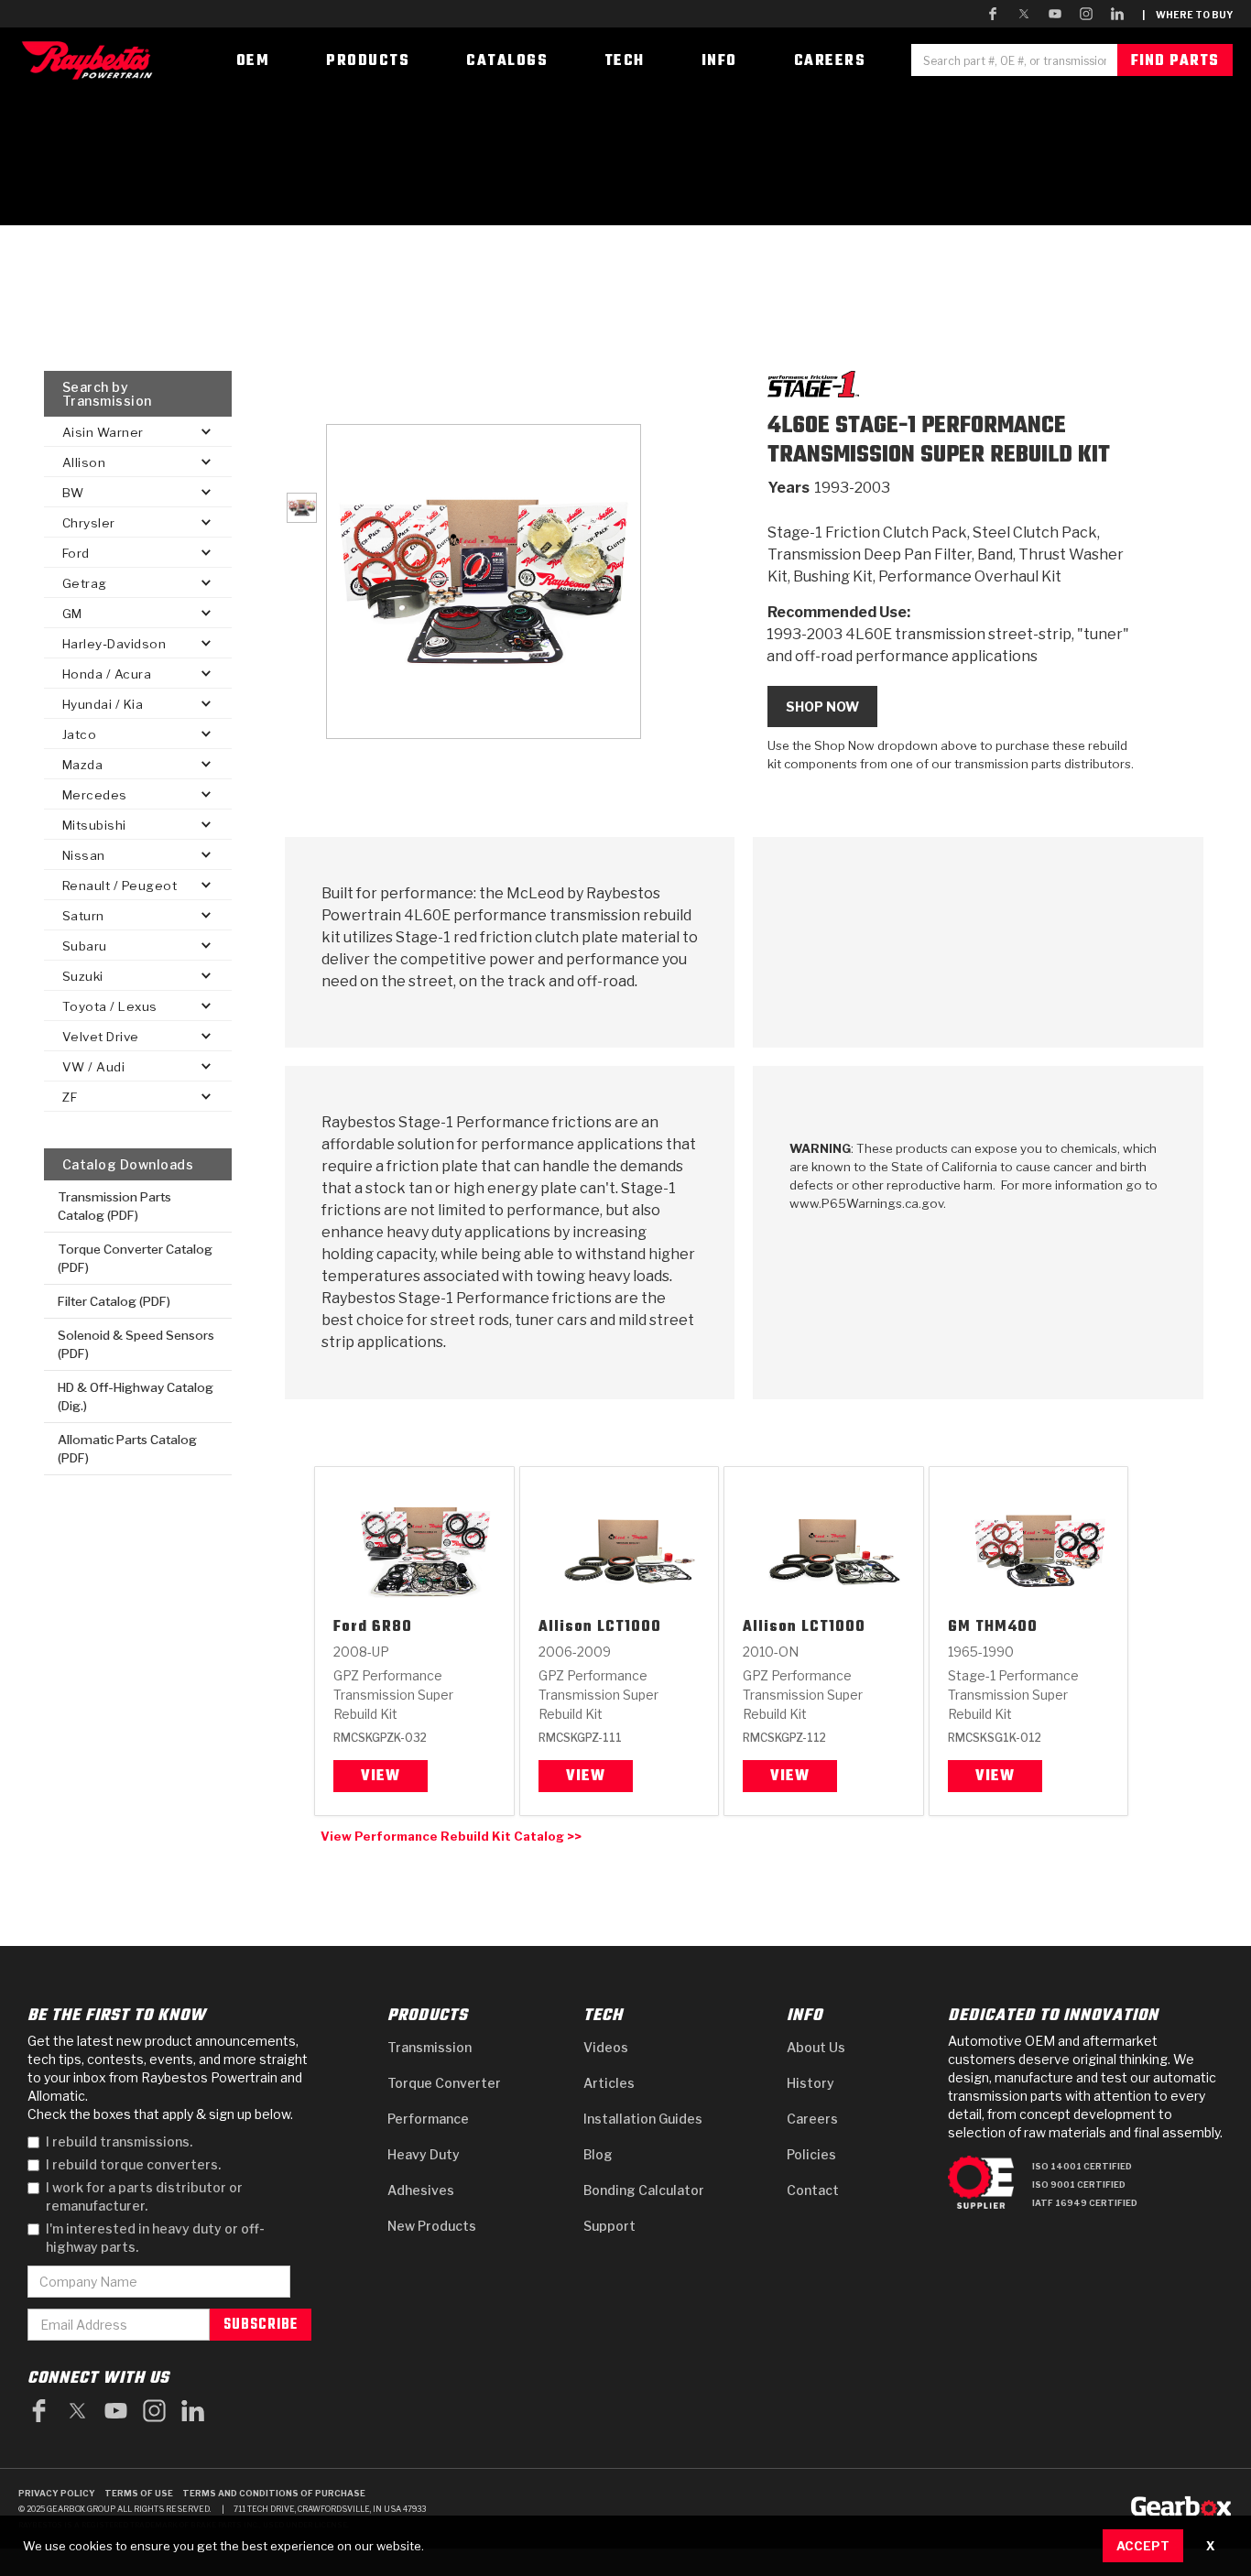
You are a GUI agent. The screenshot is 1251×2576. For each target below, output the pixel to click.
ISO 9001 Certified (1079, 2185)
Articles (609, 2083)
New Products (432, 2226)
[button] (138, 432)
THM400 (1006, 1628)
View (381, 1777)
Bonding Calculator (644, 2190)
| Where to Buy (1187, 15)
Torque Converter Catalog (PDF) (135, 1258)
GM (959, 1628)
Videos (606, 2047)
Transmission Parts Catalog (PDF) (114, 1206)
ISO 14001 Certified (1082, 2166)
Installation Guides (643, 2119)
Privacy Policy (57, 2493)
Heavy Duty (424, 2154)
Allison (566, 1628)
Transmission (430, 2047)
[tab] (302, 508)
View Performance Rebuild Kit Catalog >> (451, 1836)
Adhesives (421, 2190)
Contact (813, 2190)
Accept (1143, 2546)
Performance (428, 2119)
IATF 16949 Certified (1085, 2203)
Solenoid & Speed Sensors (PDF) (136, 1344)
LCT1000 (629, 1628)
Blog (598, 2154)
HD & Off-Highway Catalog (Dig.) (136, 1397)
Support (609, 2226)
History (810, 2083)
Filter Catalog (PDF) (114, 1301)
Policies (811, 2154)
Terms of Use (139, 2493)
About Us (816, 2047)
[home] (92, 60)
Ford (350, 1628)
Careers (812, 2119)
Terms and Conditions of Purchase (274, 2493)
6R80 (392, 1628)
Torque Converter (444, 2083)
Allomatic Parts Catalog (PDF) (127, 1449)
